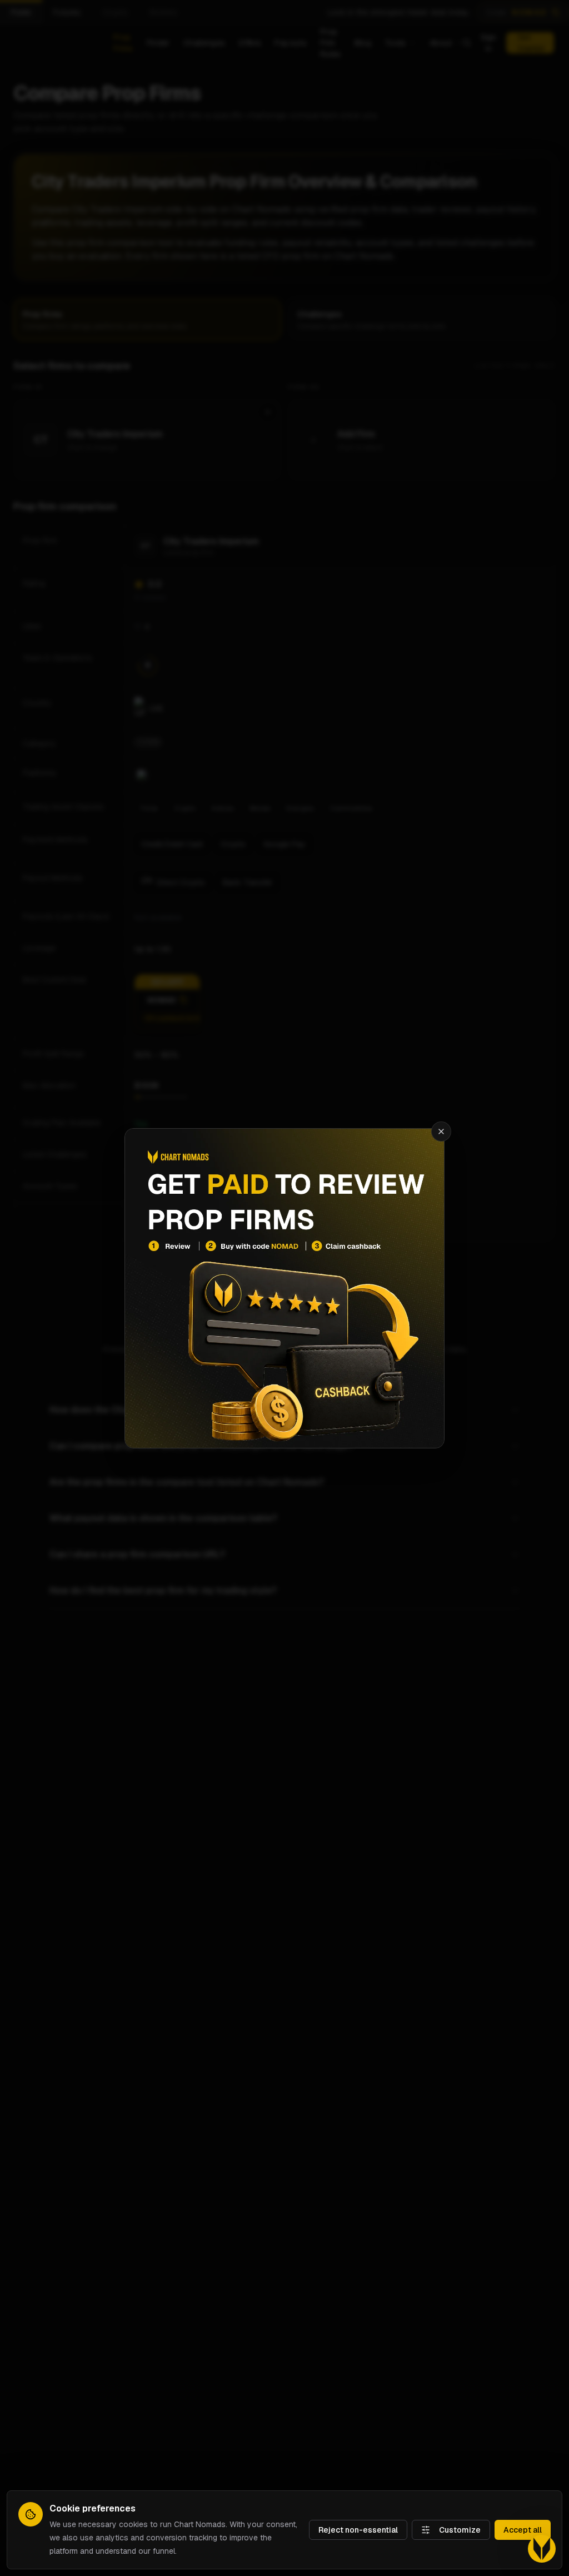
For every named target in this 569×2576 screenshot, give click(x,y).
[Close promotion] (441, 1131)
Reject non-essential (358, 2530)
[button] (542, 2549)
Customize (460, 2530)
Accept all (523, 2530)
